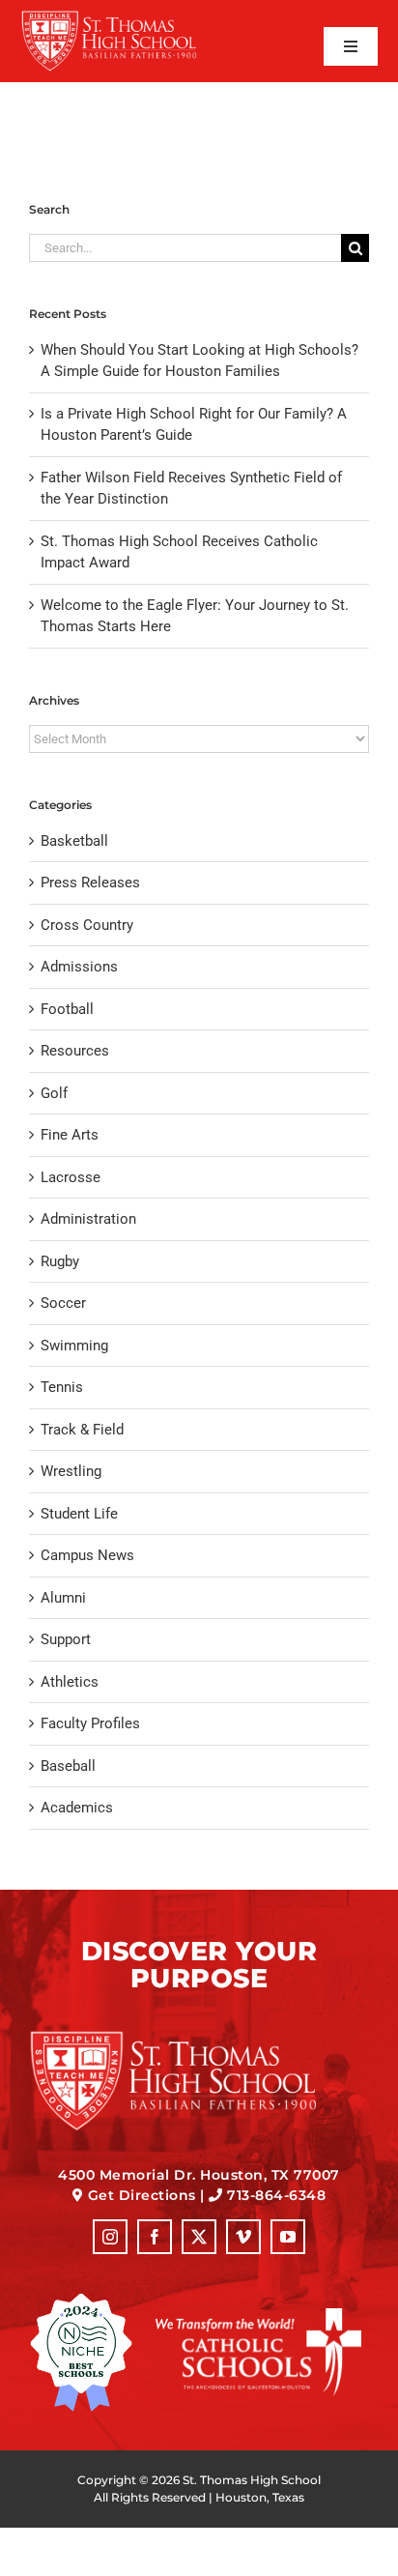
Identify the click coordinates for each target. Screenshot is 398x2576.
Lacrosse (71, 1177)
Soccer (63, 1303)
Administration (88, 1219)
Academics (77, 1808)
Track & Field (82, 1430)
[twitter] (199, 2237)
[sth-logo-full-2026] (125, 16)
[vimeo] (243, 2237)
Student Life (79, 1514)
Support (66, 1639)
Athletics (70, 1682)
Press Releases (90, 883)
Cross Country (87, 925)
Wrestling (71, 1471)
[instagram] (110, 2237)
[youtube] (288, 2237)
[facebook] (155, 2237)
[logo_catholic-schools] (258, 2315)
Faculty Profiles (90, 1723)
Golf (54, 1093)
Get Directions (142, 2195)
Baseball (68, 1766)
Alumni (63, 1598)
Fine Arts (70, 1135)
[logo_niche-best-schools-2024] (81, 2300)
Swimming (74, 1346)
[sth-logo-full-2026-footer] (199, 2037)
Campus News (87, 1555)
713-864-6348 (276, 2195)
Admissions (79, 967)
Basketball (74, 841)
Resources (75, 1051)
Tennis (62, 1387)
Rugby (60, 1261)
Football (67, 1009)
